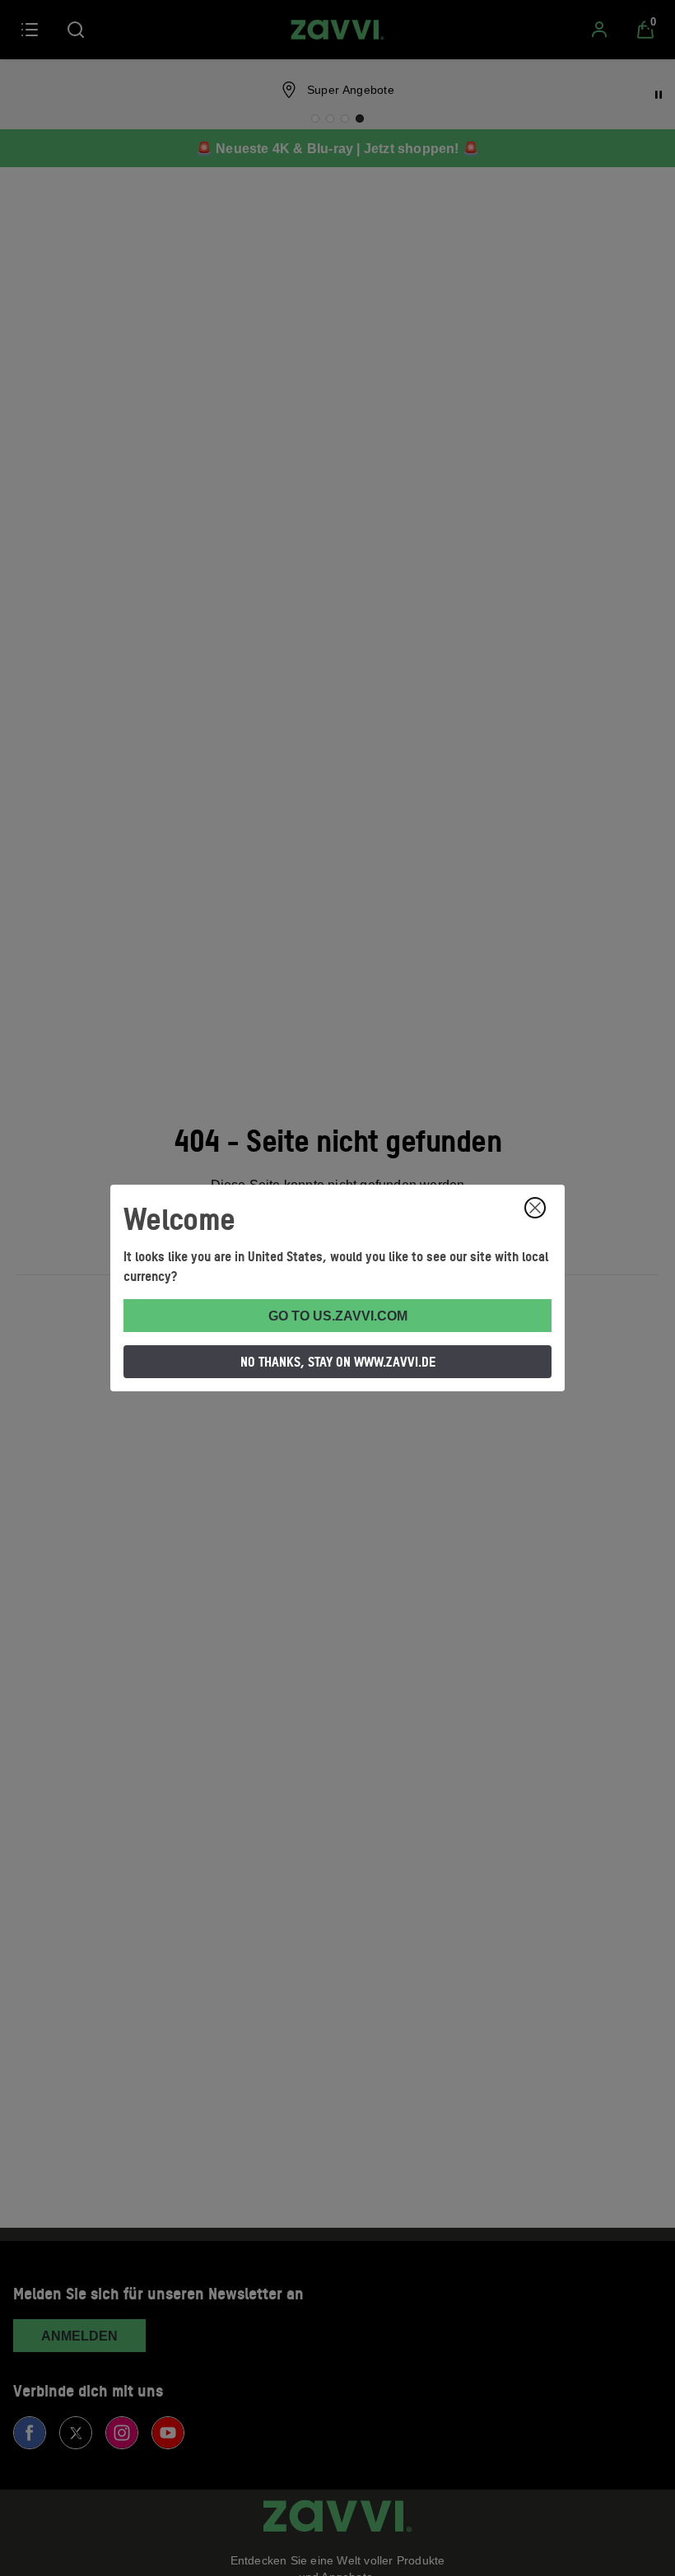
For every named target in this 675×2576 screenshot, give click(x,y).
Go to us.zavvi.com (338, 1316)
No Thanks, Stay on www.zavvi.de (338, 1362)
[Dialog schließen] (535, 1208)
